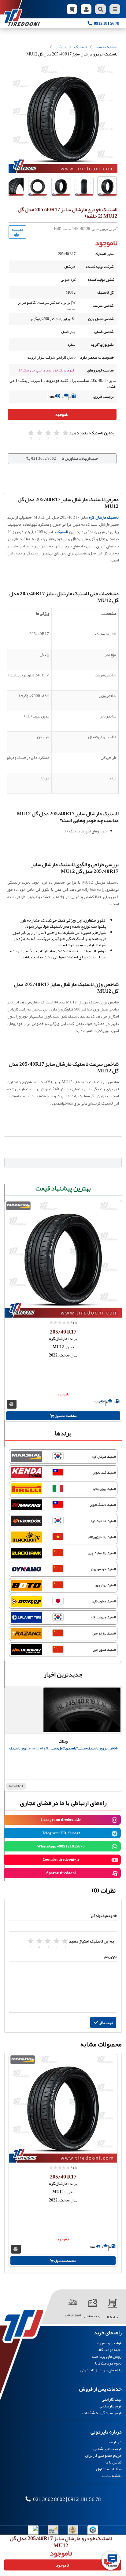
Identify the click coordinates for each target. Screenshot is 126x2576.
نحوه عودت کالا (110, 2350)
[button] (107, 182)
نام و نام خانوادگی (104, 1916)
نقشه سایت (112, 2475)
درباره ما (115, 2442)
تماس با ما (114, 2462)
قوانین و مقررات (108, 2343)
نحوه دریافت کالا (108, 2363)
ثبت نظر (106, 2022)
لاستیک (81, 47)
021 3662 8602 (49, 2499)
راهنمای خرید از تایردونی (101, 2369)
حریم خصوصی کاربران (103, 2455)
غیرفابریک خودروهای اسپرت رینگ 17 (46, 370)
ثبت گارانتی (112, 2400)
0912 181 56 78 (84, 2499)
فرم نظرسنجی (110, 2406)
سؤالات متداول (109, 2469)
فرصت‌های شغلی (107, 2449)
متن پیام (111, 1957)
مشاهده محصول (65, 1416)
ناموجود (62, 414)
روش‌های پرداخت (107, 2356)
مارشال (61, 47)
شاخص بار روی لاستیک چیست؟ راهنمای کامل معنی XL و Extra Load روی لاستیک (63, 1748)
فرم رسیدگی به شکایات (102, 2412)
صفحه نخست (106, 47)
